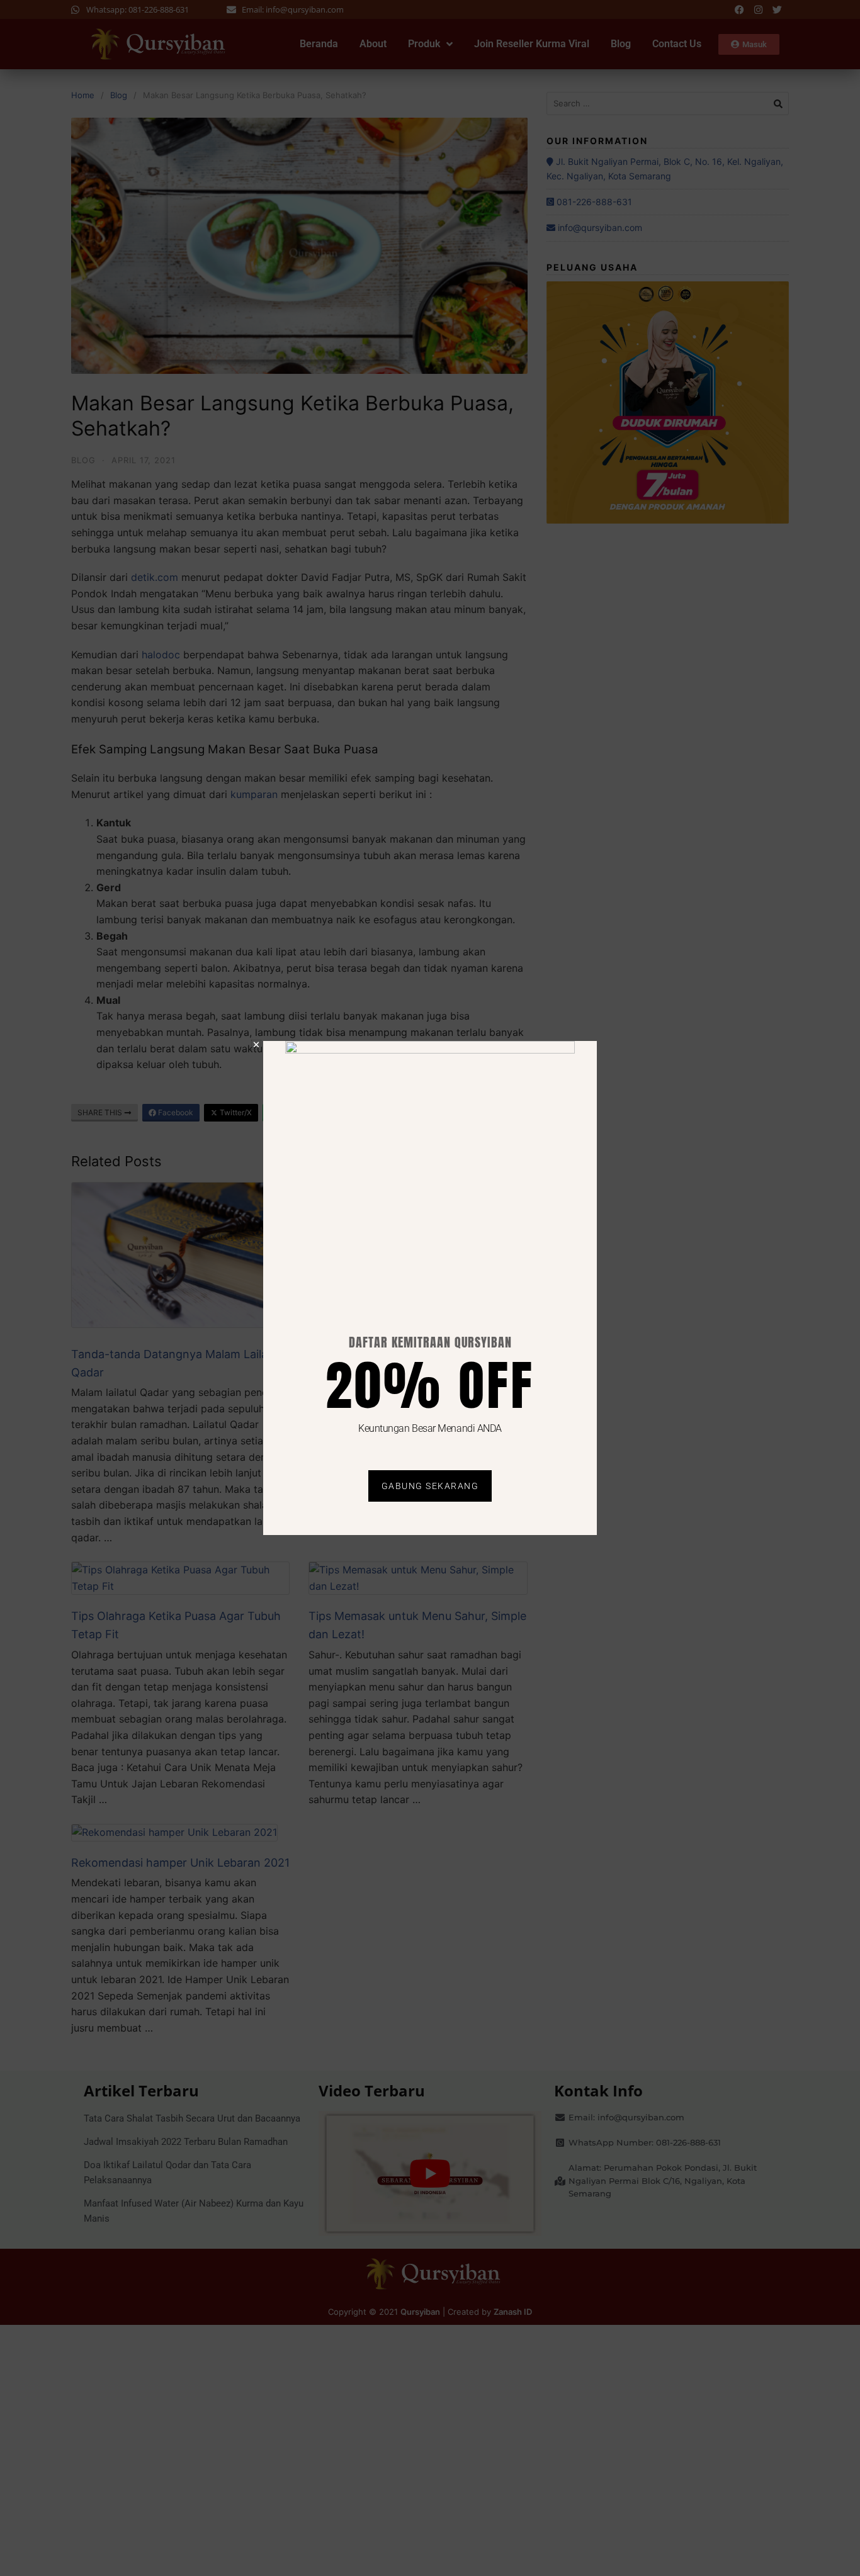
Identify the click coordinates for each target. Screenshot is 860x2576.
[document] (430, 1288)
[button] (256, 1045)
